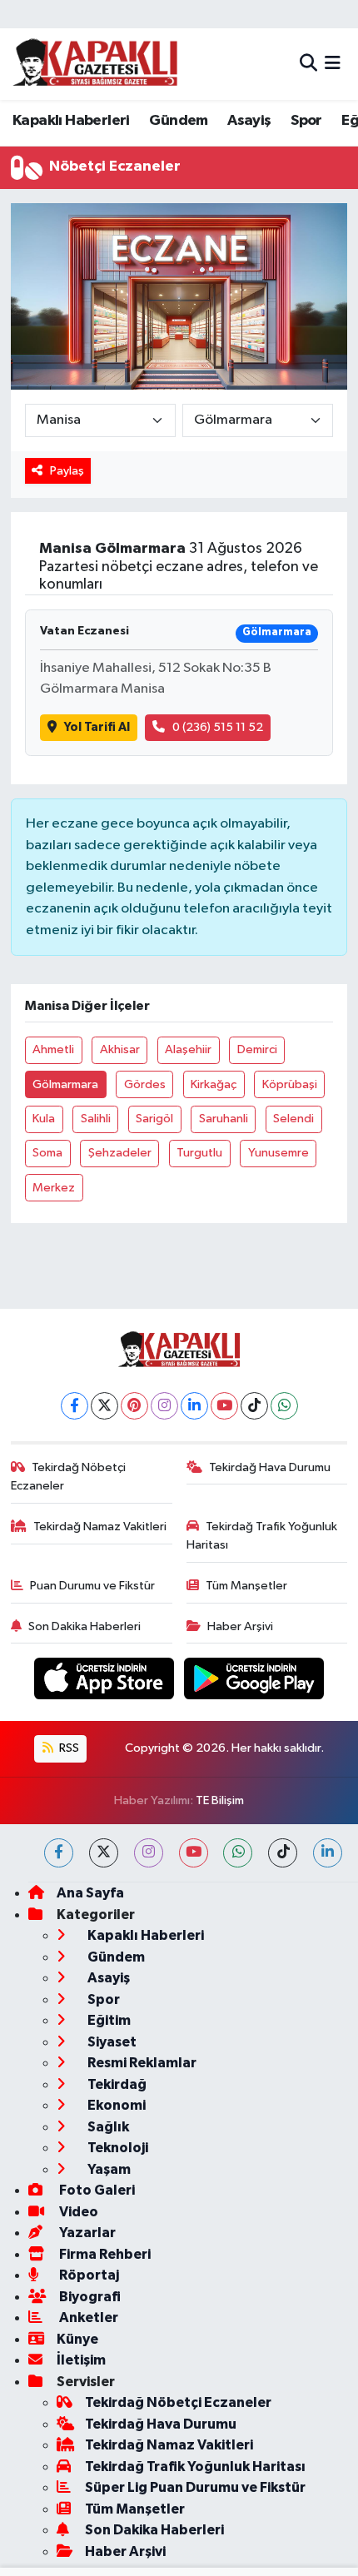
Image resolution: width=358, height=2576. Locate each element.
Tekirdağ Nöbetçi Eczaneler (69, 1477)
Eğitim (108, 2020)
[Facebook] (75, 1406)
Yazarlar (86, 2233)
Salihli (96, 1119)
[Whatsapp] (284, 1406)
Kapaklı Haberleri (71, 121)
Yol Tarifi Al (97, 727)
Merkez (54, 1188)
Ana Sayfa (90, 1893)
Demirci (257, 1049)
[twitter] (104, 1853)
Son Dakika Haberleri (85, 1626)
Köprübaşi (290, 1084)
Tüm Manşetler (246, 1586)
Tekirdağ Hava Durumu (270, 1467)
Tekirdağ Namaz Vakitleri (100, 1527)
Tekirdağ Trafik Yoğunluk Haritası (262, 1536)
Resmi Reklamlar (141, 2063)
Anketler (87, 2317)
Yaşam (108, 2169)
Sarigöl (154, 1119)
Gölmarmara (65, 1084)
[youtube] (194, 1853)
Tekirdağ (116, 2084)
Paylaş (67, 471)
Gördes (145, 1084)
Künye (77, 2339)
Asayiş (249, 121)
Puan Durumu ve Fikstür (92, 1586)
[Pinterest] (134, 1406)
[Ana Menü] (333, 64)
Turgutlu (199, 1153)
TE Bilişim (220, 1800)
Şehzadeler (120, 1153)
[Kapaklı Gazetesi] (95, 64)
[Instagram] (164, 1406)
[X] (104, 1406)
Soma (47, 1153)
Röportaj (88, 2275)
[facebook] (59, 1853)
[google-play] (254, 1682)
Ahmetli (53, 1049)
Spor (306, 121)
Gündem (178, 121)
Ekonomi (115, 2105)
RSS (68, 1748)
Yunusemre (278, 1153)
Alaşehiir (188, 1049)
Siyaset (111, 2042)
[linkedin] (328, 1853)
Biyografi (89, 2297)
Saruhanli (224, 1119)
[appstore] (106, 1682)
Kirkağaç (214, 1084)
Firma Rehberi (104, 2254)
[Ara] (308, 64)
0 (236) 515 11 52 (218, 727)
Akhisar (120, 1049)
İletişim (81, 2360)
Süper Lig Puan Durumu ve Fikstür (195, 2487)
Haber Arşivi (240, 1626)
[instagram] (149, 1853)
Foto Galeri (96, 2190)
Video (77, 2212)
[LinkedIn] (194, 1406)
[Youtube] (224, 1406)
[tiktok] (283, 1853)
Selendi (293, 1119)
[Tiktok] (254, 1406)
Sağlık (107, 2127)
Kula (44, 1119)
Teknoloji (117, 2148)
